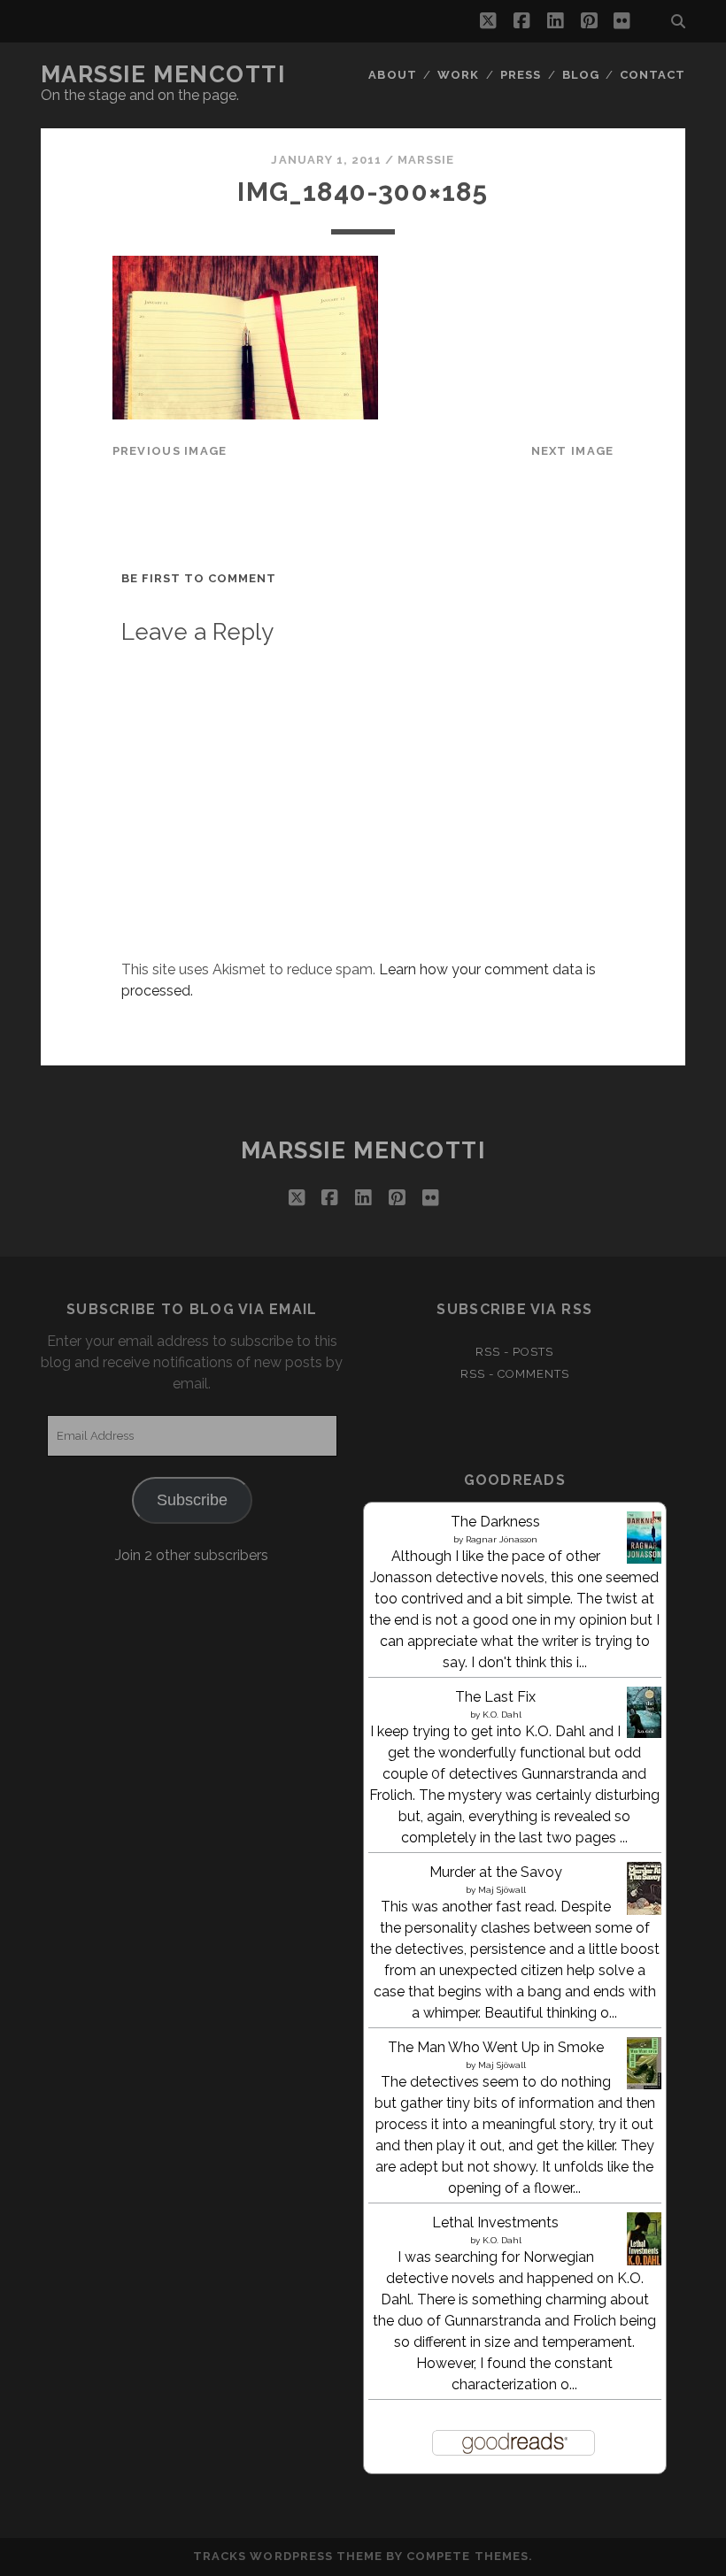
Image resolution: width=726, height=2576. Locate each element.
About (392, 75)
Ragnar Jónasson (502, 1539)
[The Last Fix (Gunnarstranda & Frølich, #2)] (644, 1733)
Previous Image (170, 451)
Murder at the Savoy (496, 1872)
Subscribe (192, 1500)
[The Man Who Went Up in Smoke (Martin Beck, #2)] (644, 2084)
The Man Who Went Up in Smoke (496, 2047)
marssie (426, 160)
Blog (581, 75)
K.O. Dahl (502, 1715)
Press (521, 75)
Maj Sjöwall (502, 1890)
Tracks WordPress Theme (288, 2556)
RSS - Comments (515, 1374)
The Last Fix (495, 1697)
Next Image (573, 451)
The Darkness (495, 1522)
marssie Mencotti (163, 74)
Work (458, 75)
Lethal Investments (495, 2222)
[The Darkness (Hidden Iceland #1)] (644, 1559)
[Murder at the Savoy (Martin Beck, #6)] (644, 1915)
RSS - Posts (514, 1352)
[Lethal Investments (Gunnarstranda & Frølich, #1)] (644, 2262)
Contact (653, 75)
